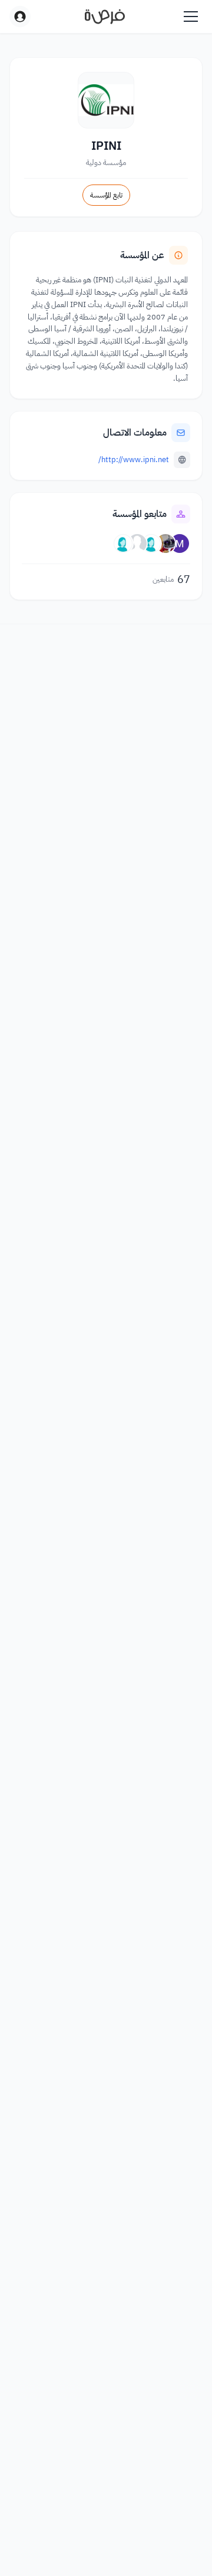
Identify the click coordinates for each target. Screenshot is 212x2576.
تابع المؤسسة (106, 195)
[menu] (191, 17)
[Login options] (20, 17)
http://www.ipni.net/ (134, 459)
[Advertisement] (106, 2542)
